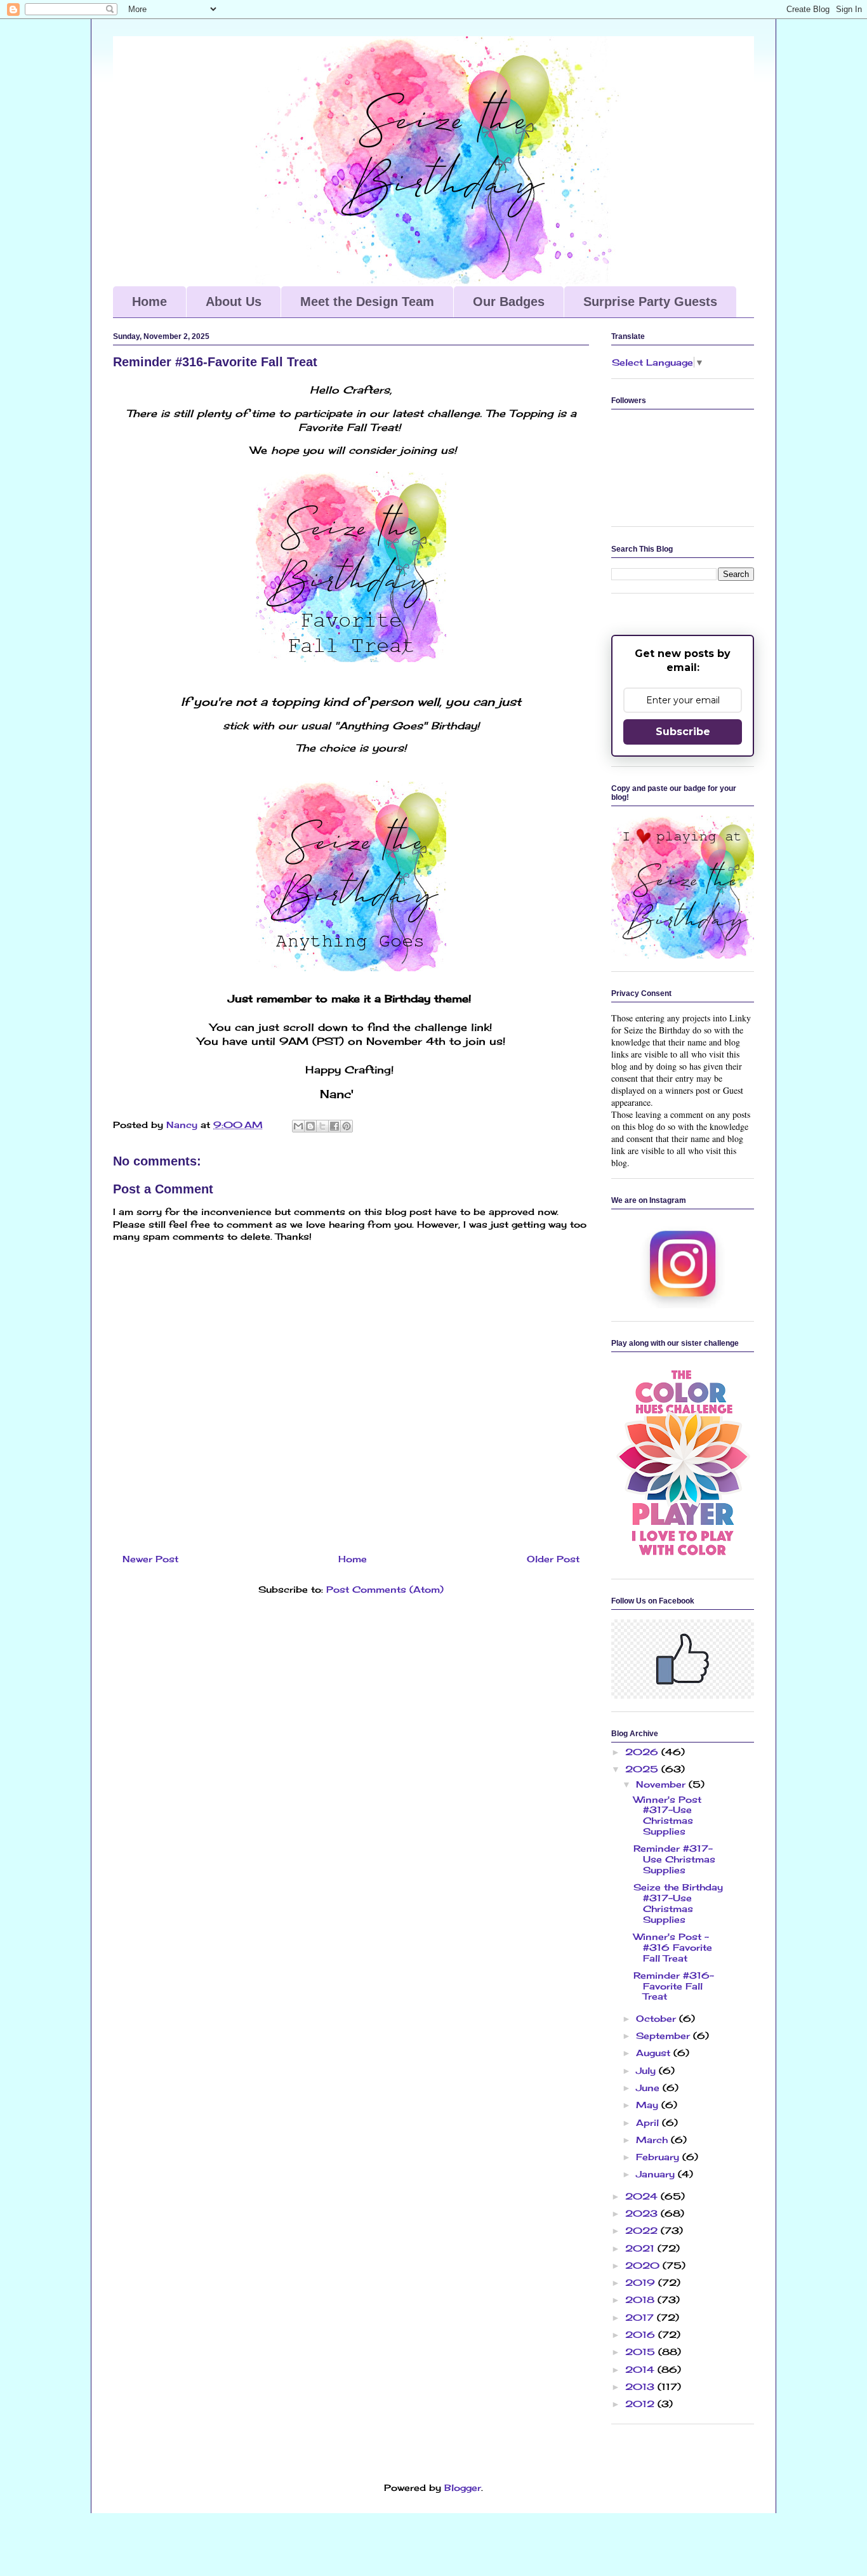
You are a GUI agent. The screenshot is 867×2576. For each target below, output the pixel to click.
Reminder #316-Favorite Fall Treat (674, 1986)
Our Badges (509, 302)
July (647, 2070)
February (659, 2157)
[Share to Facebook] (334, 1126)
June (649, 2088)
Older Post (553, 1559)
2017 (641, 2317)
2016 (642, 2334)
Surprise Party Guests (650, 302)
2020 (644, 2265)
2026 (643, 1752)
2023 (643, 2213)
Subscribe (683, 732)
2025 (643, 1769)
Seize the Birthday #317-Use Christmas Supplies (678, 1903)
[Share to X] (322, 1126)
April (649, 2122)
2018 (641, 2300)
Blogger (463, 2487)
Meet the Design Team (367, 302)
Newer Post (150, 1559)
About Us (234, 302)
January (657, 2174)
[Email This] (298, 1126)
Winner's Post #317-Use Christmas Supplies (667, 1815)
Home (149, 302)
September (665, 2035)
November (662, 1784)
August (655, 2053)
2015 (642, 2352)
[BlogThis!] (310, 1126)
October (658, 2018)
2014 (641, 2369)
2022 (643, 2230)
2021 (641, 2248)
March (653, 2140)
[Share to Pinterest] (347, 1126)
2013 (641, 2387)
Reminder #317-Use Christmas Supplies (674, 1859)
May (649, 2105)
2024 (643, 2196)
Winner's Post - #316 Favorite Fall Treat (673, 1947)
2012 (641, 2404)
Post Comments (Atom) (385, 1589)
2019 (642, 2282)
